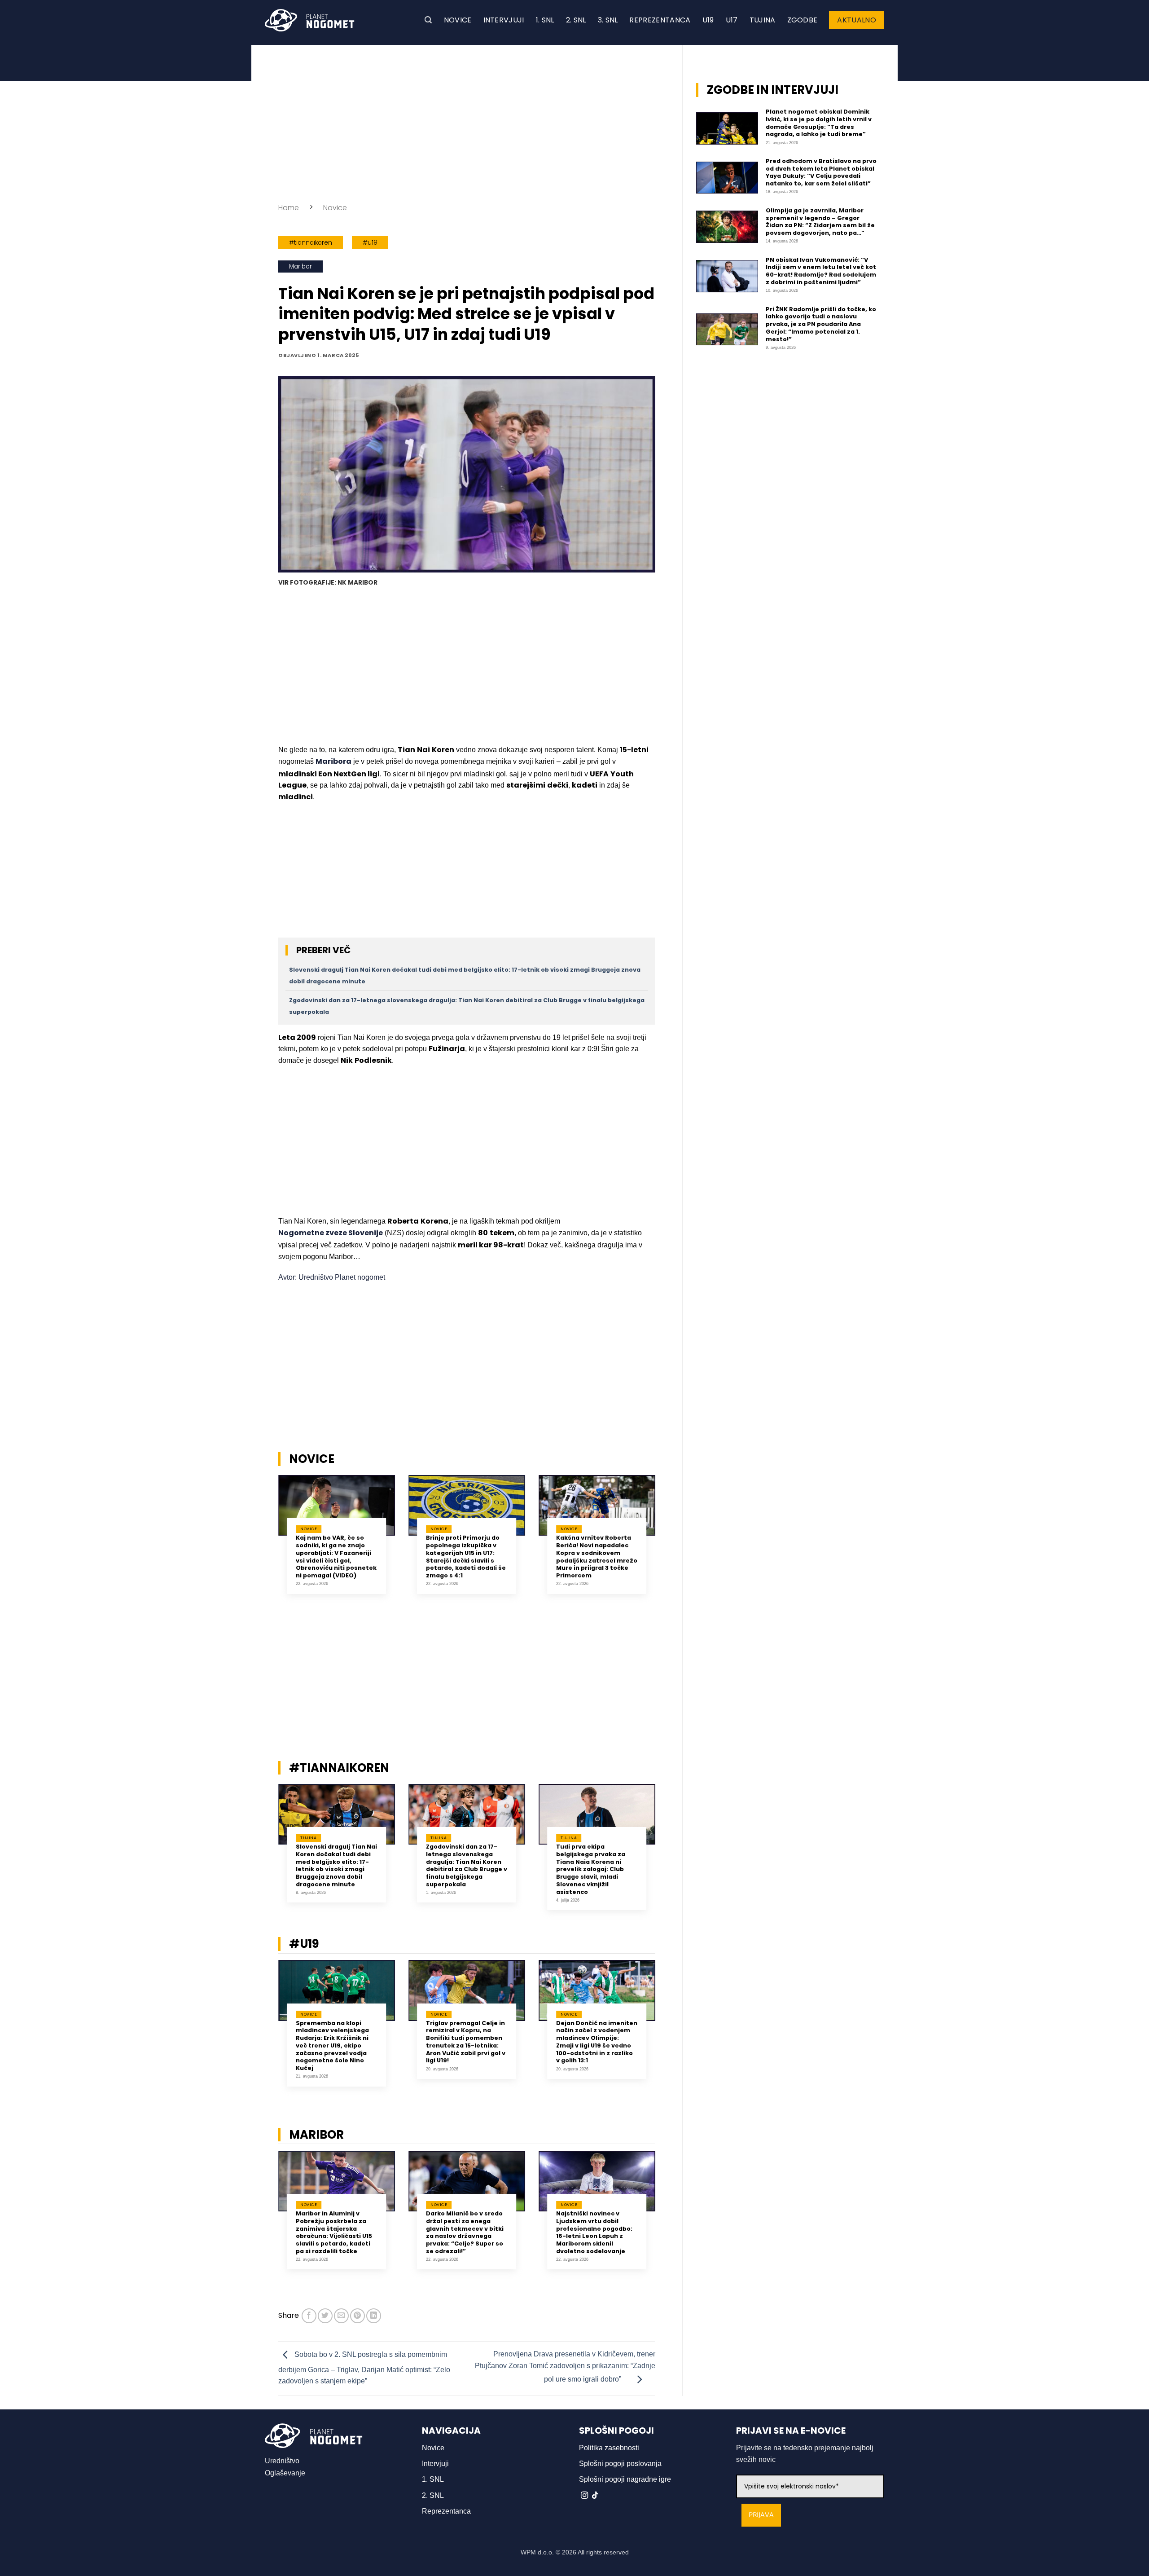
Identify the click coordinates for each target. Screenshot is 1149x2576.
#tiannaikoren (311, 243)
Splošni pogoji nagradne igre (625, 2479)
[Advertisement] (467, 121)
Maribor (300, 266)
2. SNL (576, 20)
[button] (428, 20)
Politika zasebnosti (609, 2448)
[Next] (667, 1541)
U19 (708, 20)
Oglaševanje (285, 2473)
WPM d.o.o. (537, 2552)
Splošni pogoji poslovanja (620, 2464)
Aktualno (857, 20)
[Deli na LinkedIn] (374, 2316)
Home (289, 208)
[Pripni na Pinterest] (357, 2316)
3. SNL (608, 20)
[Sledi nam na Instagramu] (584, 2496)
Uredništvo (282, 2461)
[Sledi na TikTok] (595, 2496)
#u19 (370, 243)
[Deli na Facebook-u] (309, 2316)
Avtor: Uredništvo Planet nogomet (332, 1277)
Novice (458, 20)
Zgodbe (803, 20)
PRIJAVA (761, 2515)
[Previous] (267, 1541)
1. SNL (545, 20)
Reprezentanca (660, 20)
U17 (732, 20)
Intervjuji (504, 20)
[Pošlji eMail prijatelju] (341, 2316)
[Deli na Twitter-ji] (325, 2316)
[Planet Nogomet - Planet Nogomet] (310, 20)
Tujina (763, 20)
